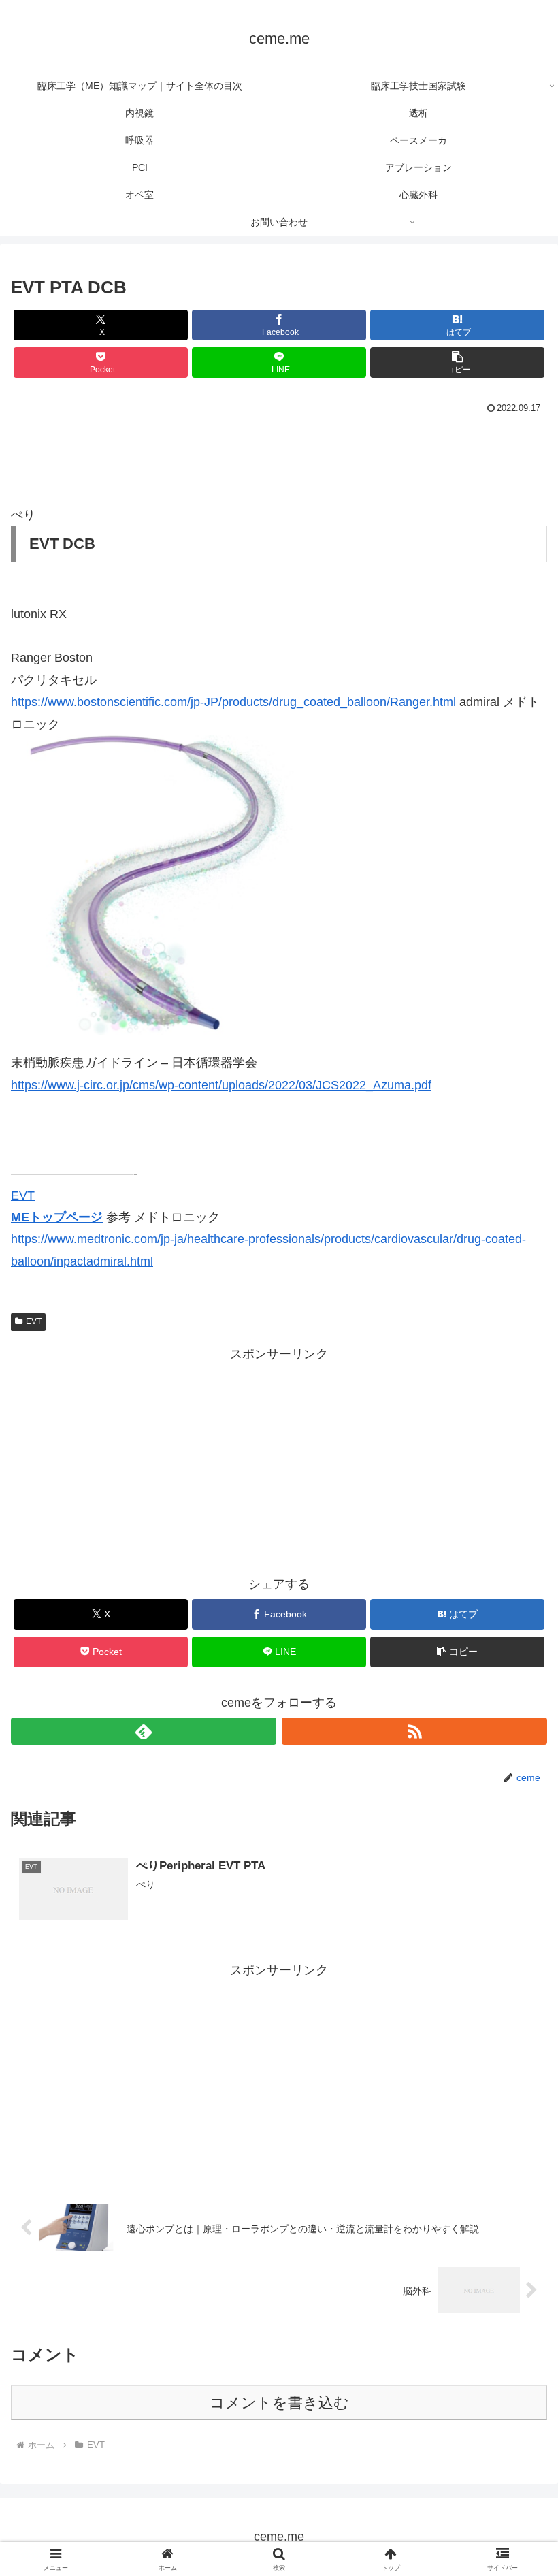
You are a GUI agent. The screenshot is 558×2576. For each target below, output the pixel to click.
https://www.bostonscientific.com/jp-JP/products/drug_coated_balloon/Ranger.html (233, 702)
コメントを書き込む (279, 2403)
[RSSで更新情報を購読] (414, 1731)
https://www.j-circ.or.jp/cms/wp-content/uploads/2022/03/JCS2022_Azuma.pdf (221, 1085)
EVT (23, 1195)
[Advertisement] (279, 455)
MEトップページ (57, 1217)
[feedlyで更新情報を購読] (144, 1731)
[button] (457, 363)
